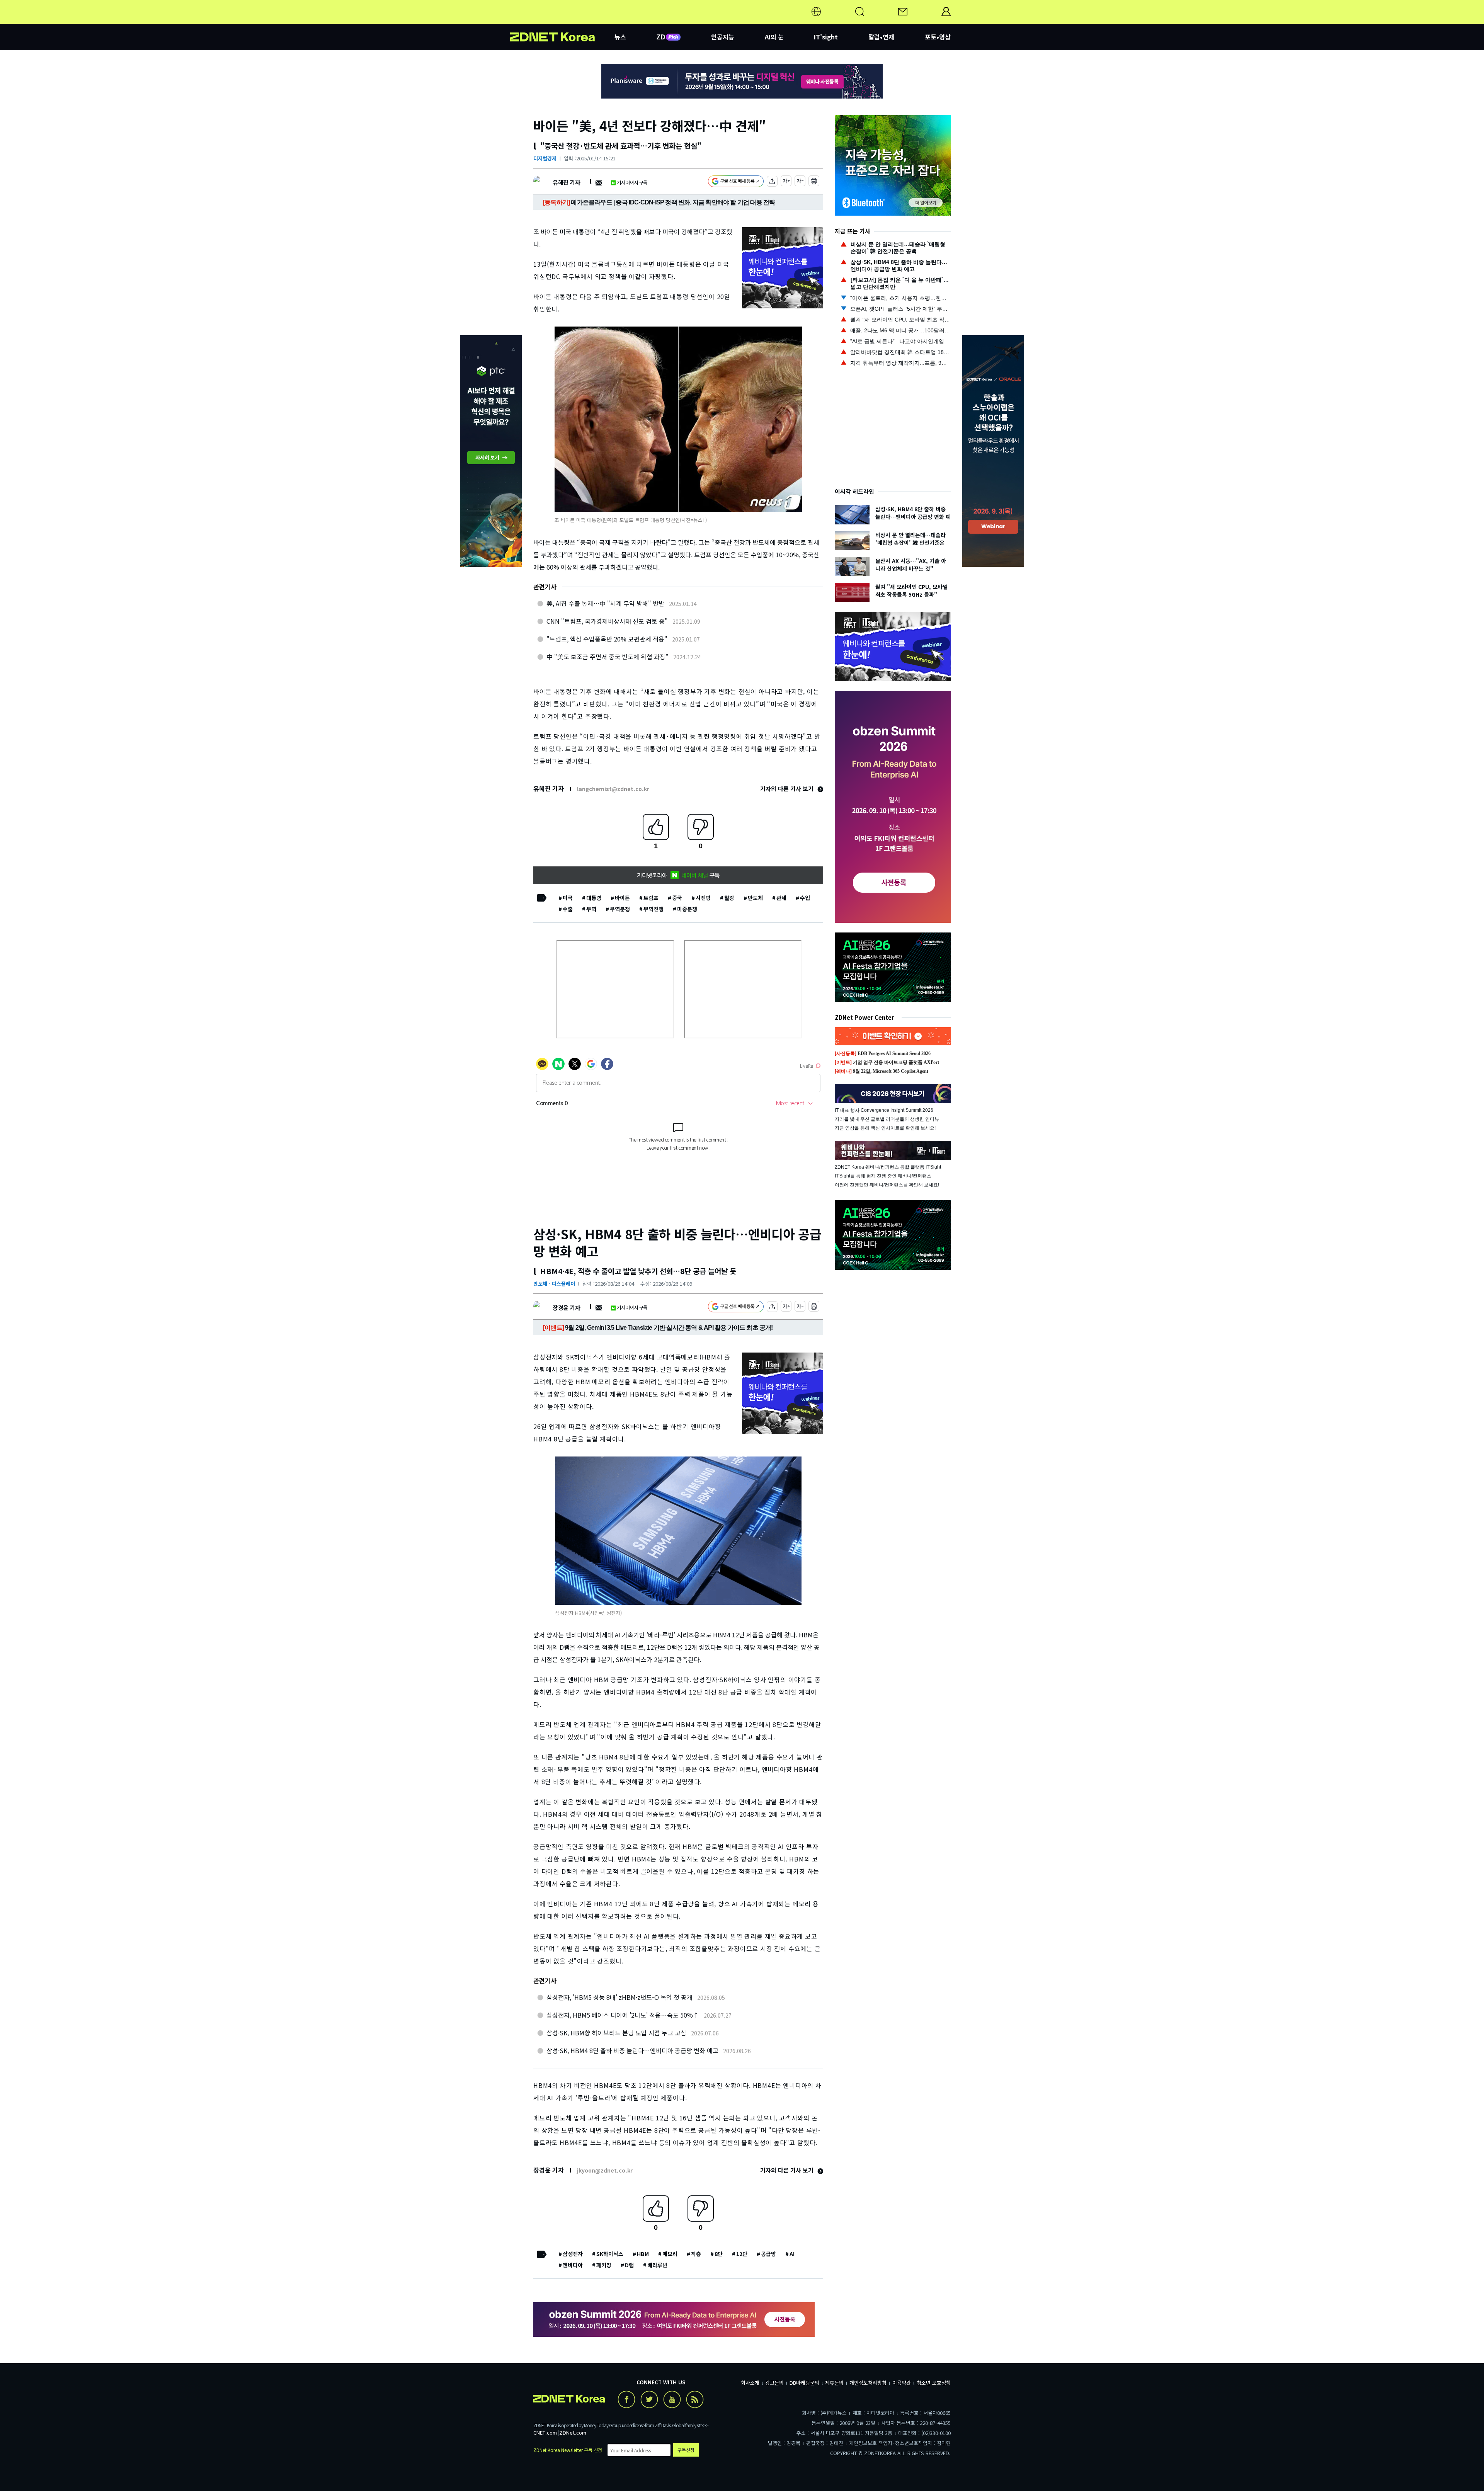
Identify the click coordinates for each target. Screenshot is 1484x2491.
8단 (719, 2254)
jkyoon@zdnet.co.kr (605, 2170)
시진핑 (703, 898)
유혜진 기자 (566, 182)
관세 (781, 898)
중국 (677, 898)
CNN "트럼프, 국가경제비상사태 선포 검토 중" (607, 621)
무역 (591, 909)
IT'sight (826, 37)
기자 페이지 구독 (632, 182)
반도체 (755, 898)
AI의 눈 (774, 37)
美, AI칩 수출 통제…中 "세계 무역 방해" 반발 (605, 603)
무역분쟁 (620, 909)
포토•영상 (938, 37)
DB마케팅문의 (804, 2383)
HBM (643, 2254)
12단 (742, 2254)
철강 (729, 898)
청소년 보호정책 (934, 2383)
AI (792, 2254)
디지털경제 (545, 158)
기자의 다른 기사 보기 (788, 789)
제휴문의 (834, 2383)
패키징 (604, 2265)
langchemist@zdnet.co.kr (613, 789)
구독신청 (686, 2450)
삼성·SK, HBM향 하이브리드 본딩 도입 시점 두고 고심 (616, 2033)
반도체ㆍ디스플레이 (554, 1284)
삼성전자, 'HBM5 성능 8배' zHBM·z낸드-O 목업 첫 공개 (619, 1997)
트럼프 (651, 898)
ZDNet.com (573, 2432)
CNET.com (545, 2432)
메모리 (670, 2254)
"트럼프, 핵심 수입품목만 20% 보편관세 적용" (607, 639)
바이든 (622, 898)
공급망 (768, 2254)
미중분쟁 (687, 909)
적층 (696, 2254)
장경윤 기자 (566, 1308)
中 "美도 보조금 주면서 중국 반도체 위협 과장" (608, 657)
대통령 (594, 898)
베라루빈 (657, 2265)
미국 (568, 898)
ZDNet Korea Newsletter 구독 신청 (568, 2450)
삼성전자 (573, 2254)
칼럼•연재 (881, 37)
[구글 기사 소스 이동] (736, 182)
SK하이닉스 (610, 2254)
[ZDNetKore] (562, 21)
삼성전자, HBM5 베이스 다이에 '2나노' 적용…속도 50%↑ (623, 2015)
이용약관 (902, 2383)
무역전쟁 (654, 909)
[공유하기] (772, 182)
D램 (629, 2265)
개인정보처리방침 (868, 2383)
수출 (568, 909)
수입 (805, 898)
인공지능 (723, 37)
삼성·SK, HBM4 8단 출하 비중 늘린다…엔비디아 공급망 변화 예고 (632, 2050)
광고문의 (774, 2383)
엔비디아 (573, 2265)
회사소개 (750, 2383)
